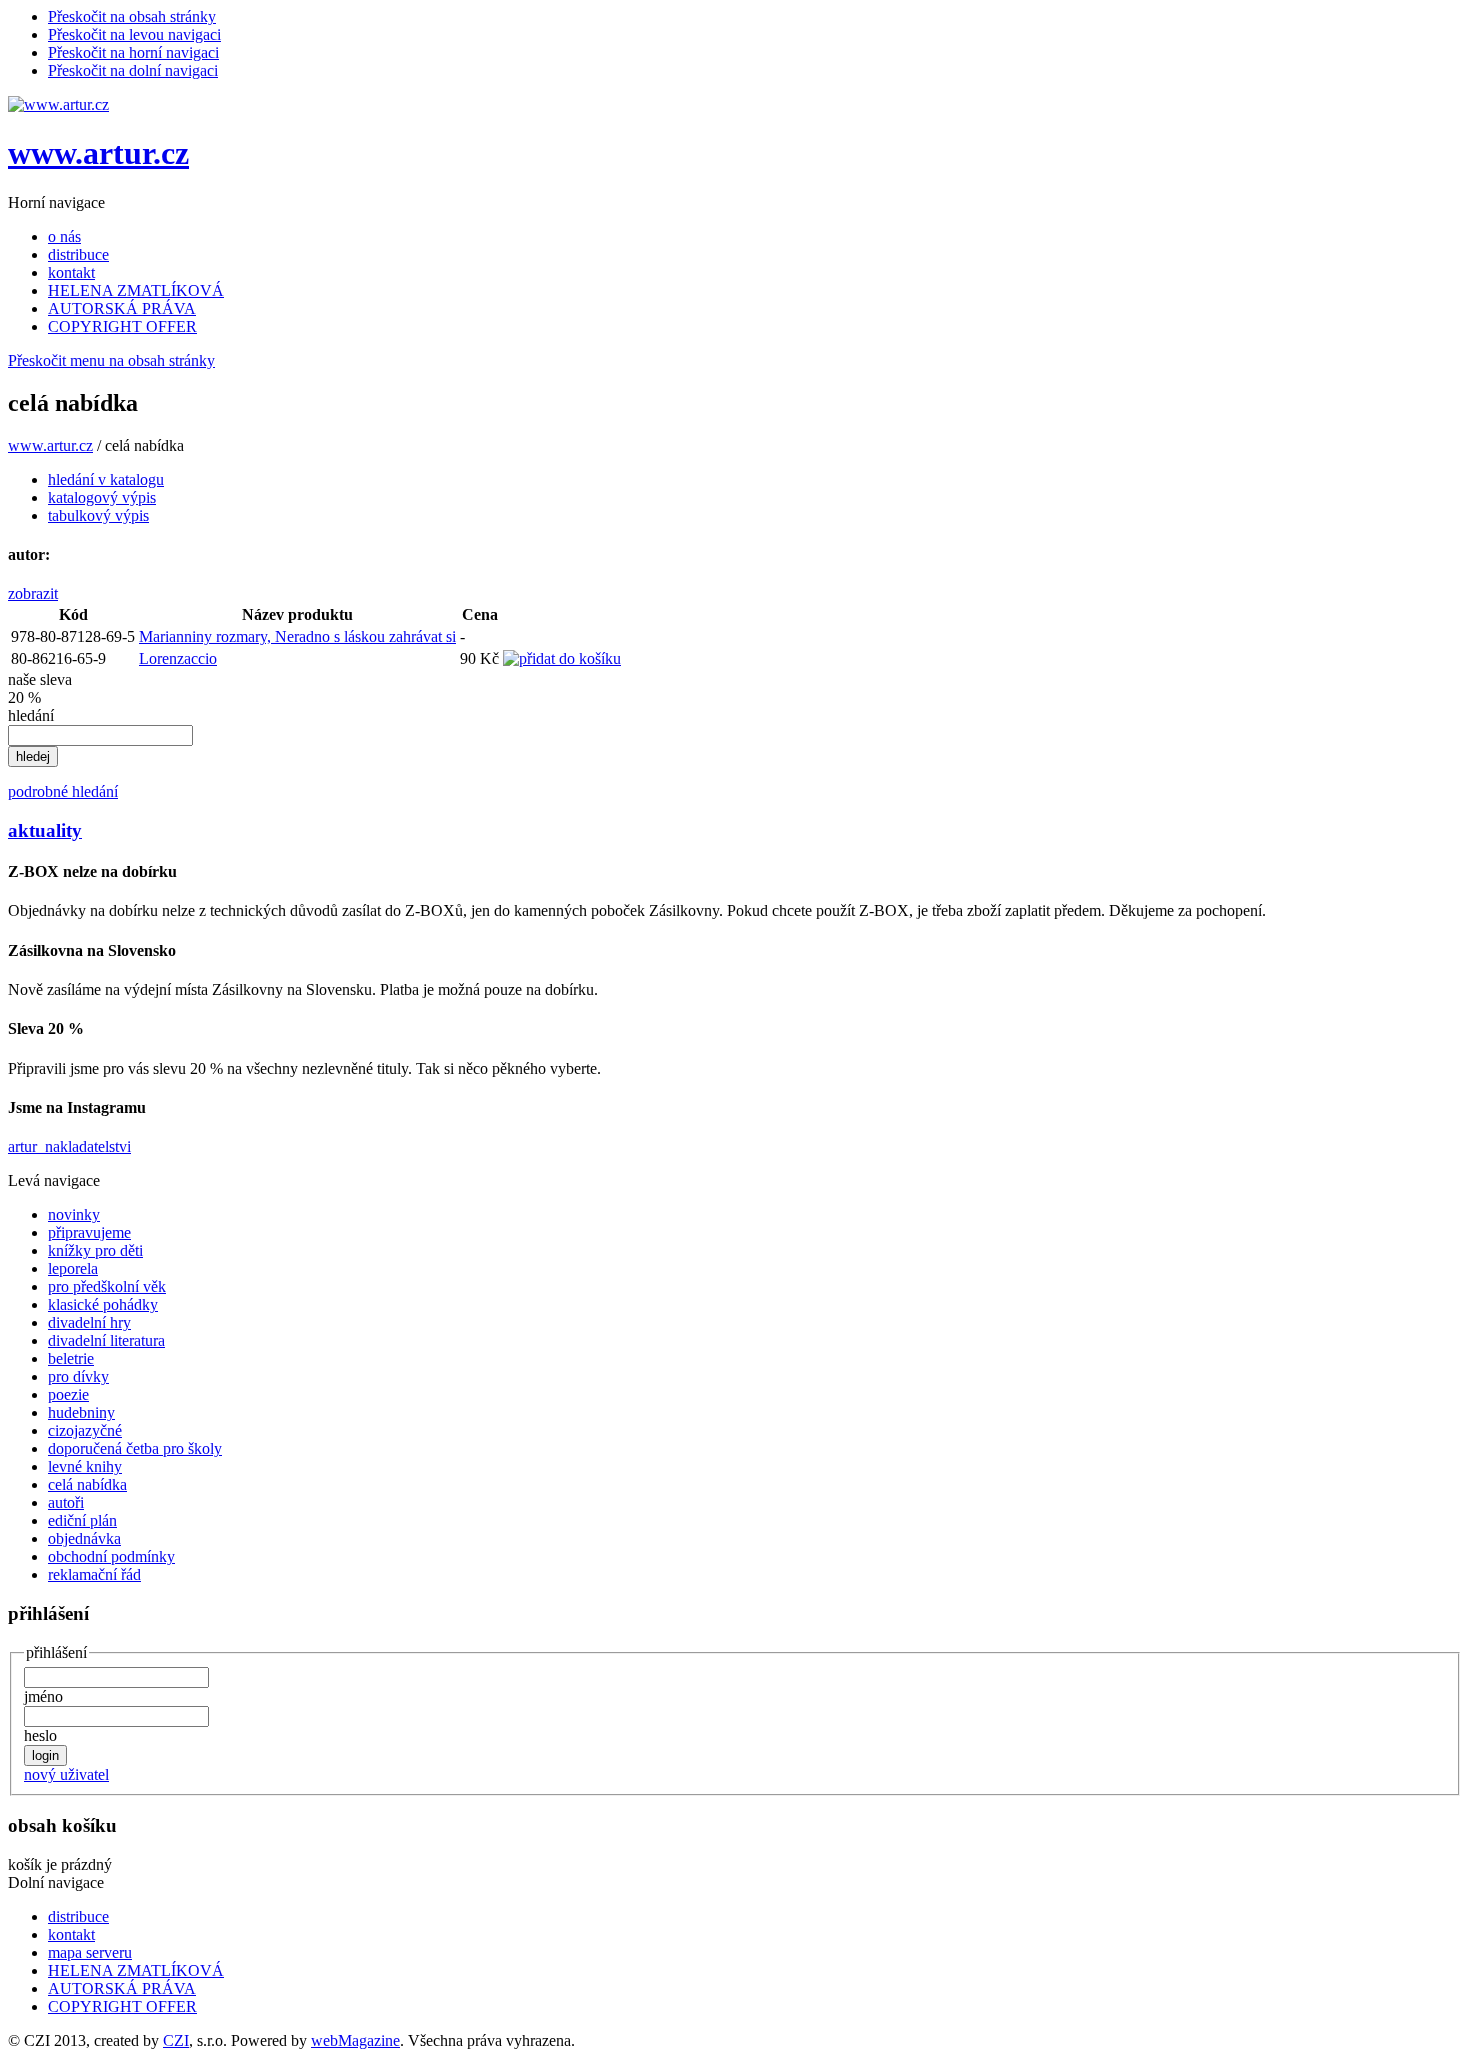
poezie (68, 1394)
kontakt (71, 272)
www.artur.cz (98, 153)
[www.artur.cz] (58, 104)
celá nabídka (87, 1484)
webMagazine (355, 2040)
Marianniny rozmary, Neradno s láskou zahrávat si (297, 636)
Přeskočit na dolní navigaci (133, 70)
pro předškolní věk (107, 1286)
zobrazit (33, 593)
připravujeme (89, 1232)
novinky (74, 1214)
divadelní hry (89, 1322)
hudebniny (81, 1412)
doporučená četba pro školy (135, 1448)
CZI (176, 2040)
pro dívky (78, 1376)
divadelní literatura (106, 1340)
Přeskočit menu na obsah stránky (111, 360)
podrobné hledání (63, 791)
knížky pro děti (95, 1250)
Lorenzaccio (178, 658)
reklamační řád (94, 1574)
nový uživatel (66, 1774)
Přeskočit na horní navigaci (133, 52)
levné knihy (85, 1466)
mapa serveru (90, 1952)
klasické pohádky (103, 1304)
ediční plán (82, 1520)
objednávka (84, 1538)
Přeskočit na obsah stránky (132, 16)
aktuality (45, 830)
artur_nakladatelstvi (69, 1146)
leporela (73, 1268)
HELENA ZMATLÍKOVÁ (136, 290)
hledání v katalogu (106, 479)
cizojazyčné (85, 1430)
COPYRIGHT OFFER (122, 326)
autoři (66, 1502)
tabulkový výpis (98, 515)
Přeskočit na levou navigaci (134, 34)
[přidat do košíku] (562, 658)
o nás (64, 236)
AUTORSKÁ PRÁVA (122, 308)
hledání (31, 715)
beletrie (71, 1358)
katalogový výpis (102, 497)
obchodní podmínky (111, 1556)
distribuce (78, 254)
